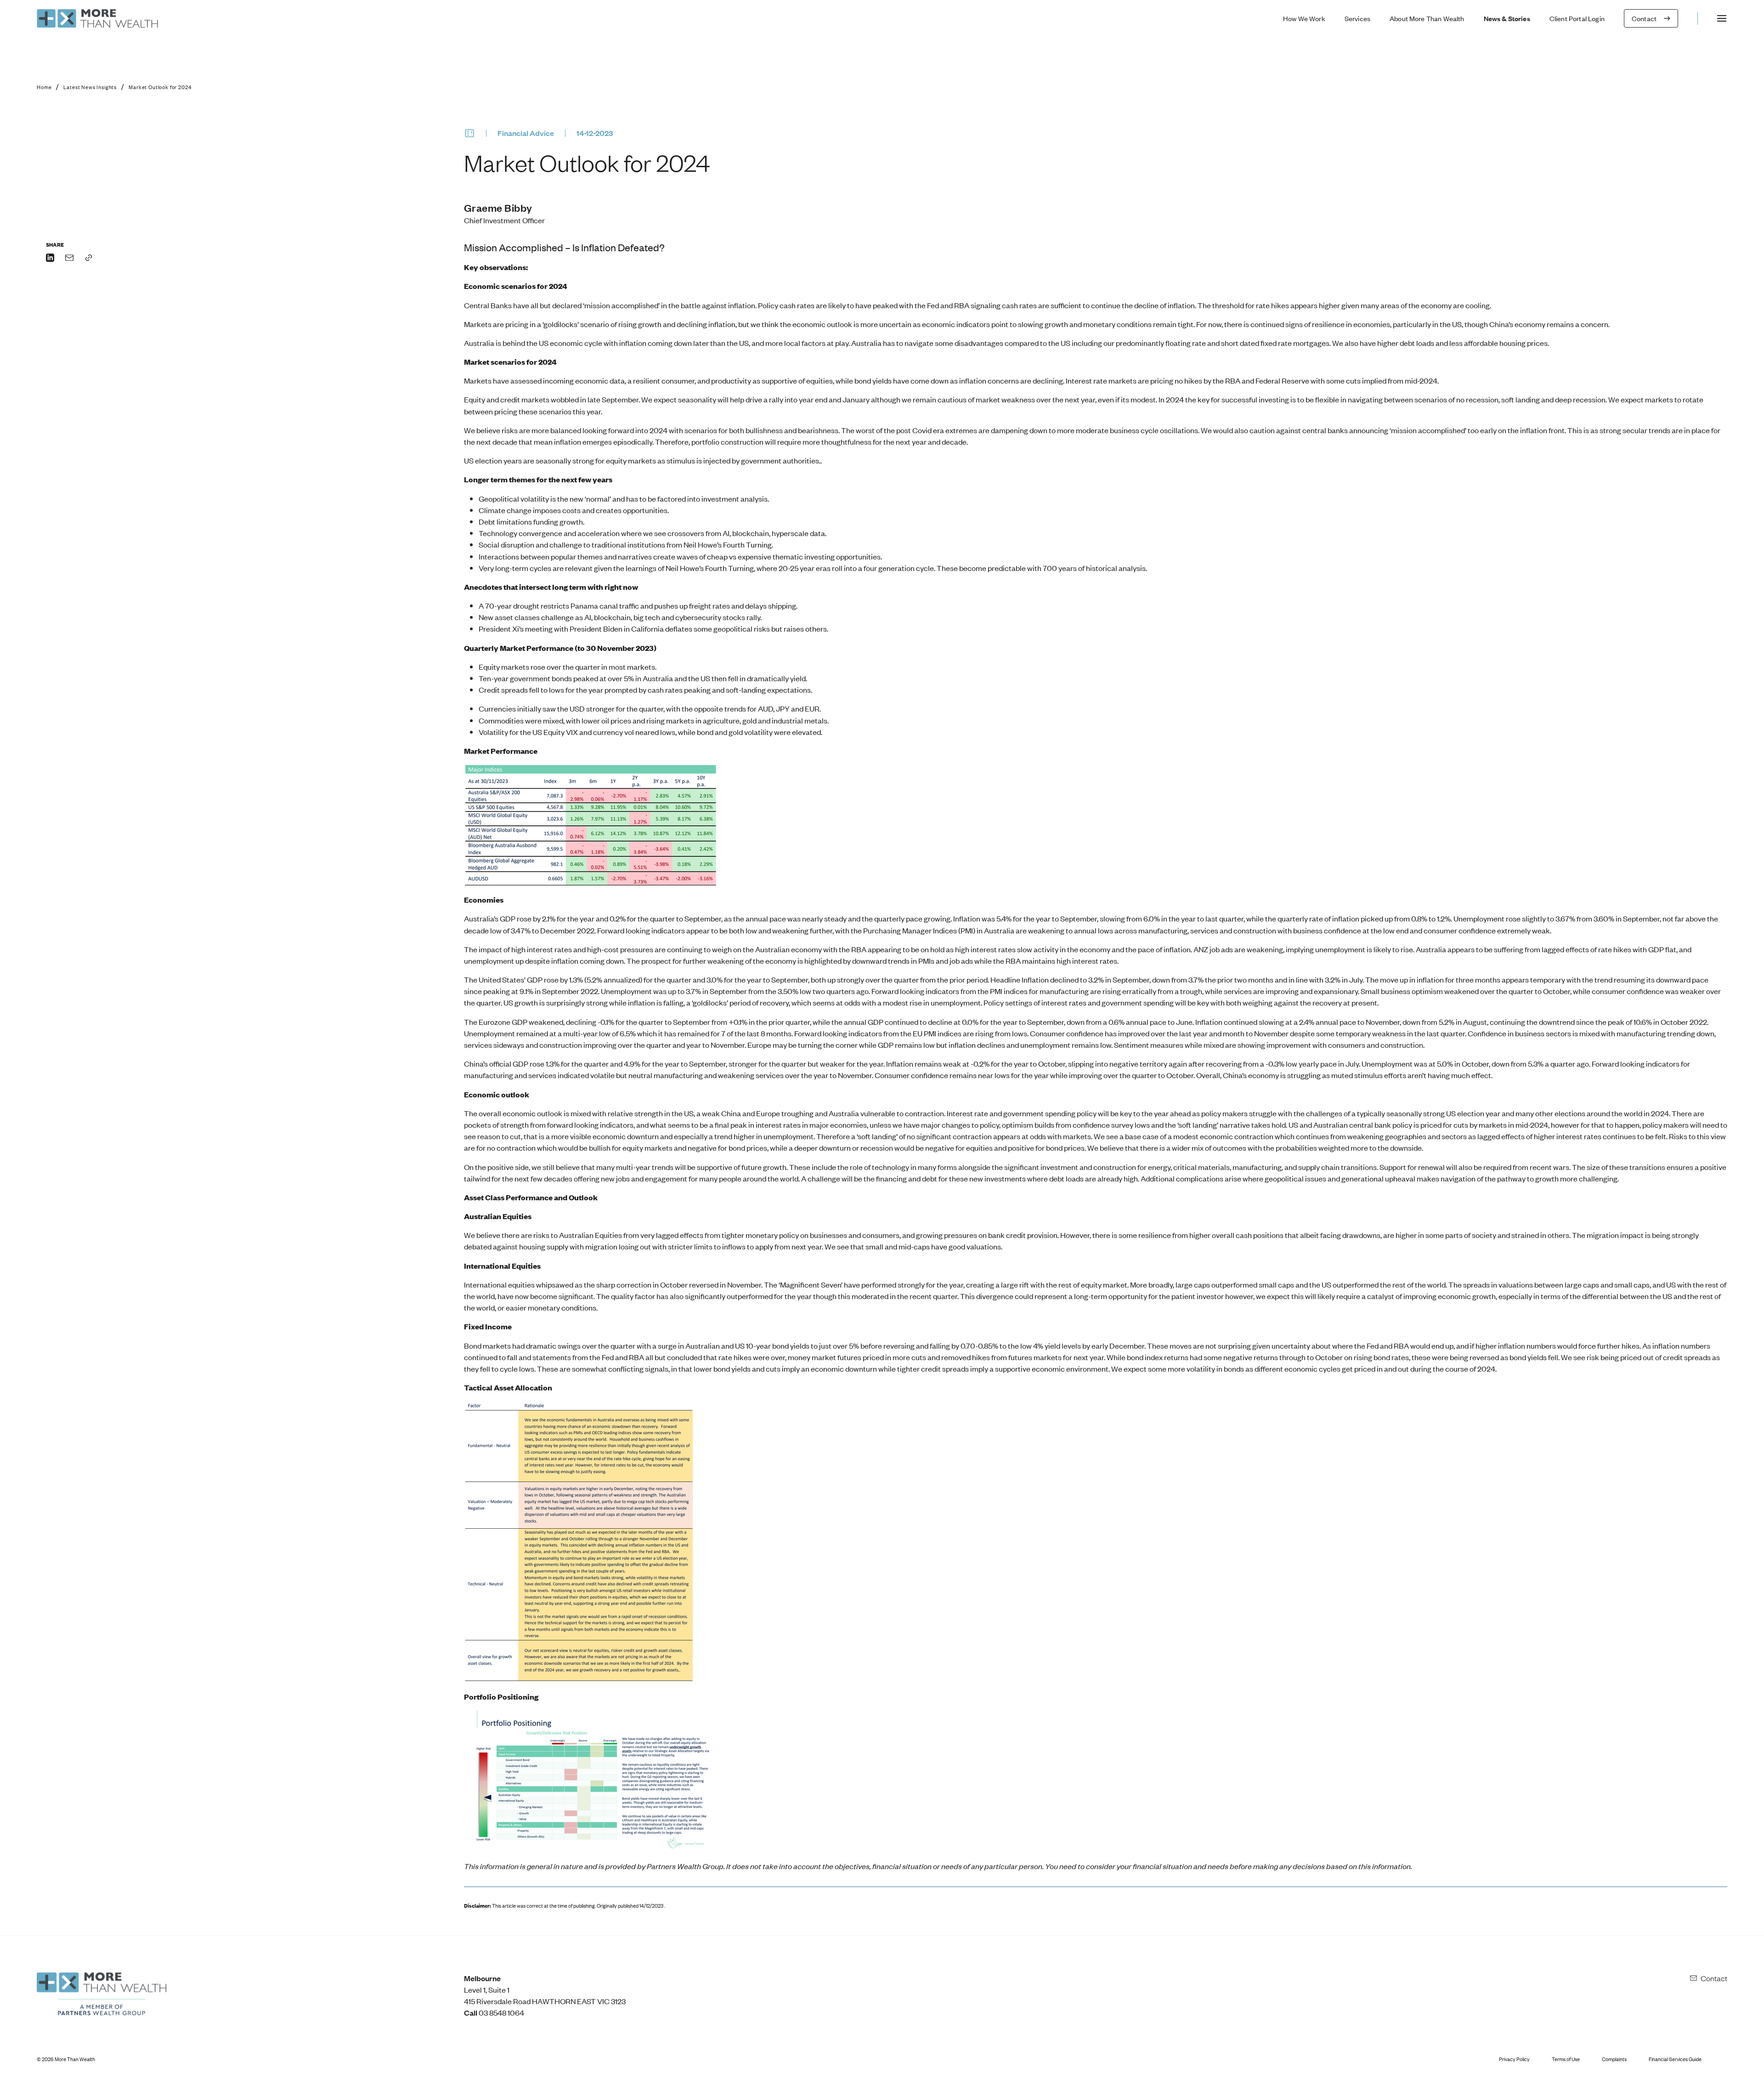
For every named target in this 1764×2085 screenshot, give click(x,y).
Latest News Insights (90, 87)
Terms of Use (1566, 2059)
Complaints (1614, 2059)
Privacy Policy (1514, 2059)
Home (44, 87)
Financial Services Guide (1675, 2059)
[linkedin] (50, 259)
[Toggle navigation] (1722, 18)
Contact (1714, 1978)
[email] (69, 259)
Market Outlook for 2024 (160, 87)
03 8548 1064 (501, 2012)
